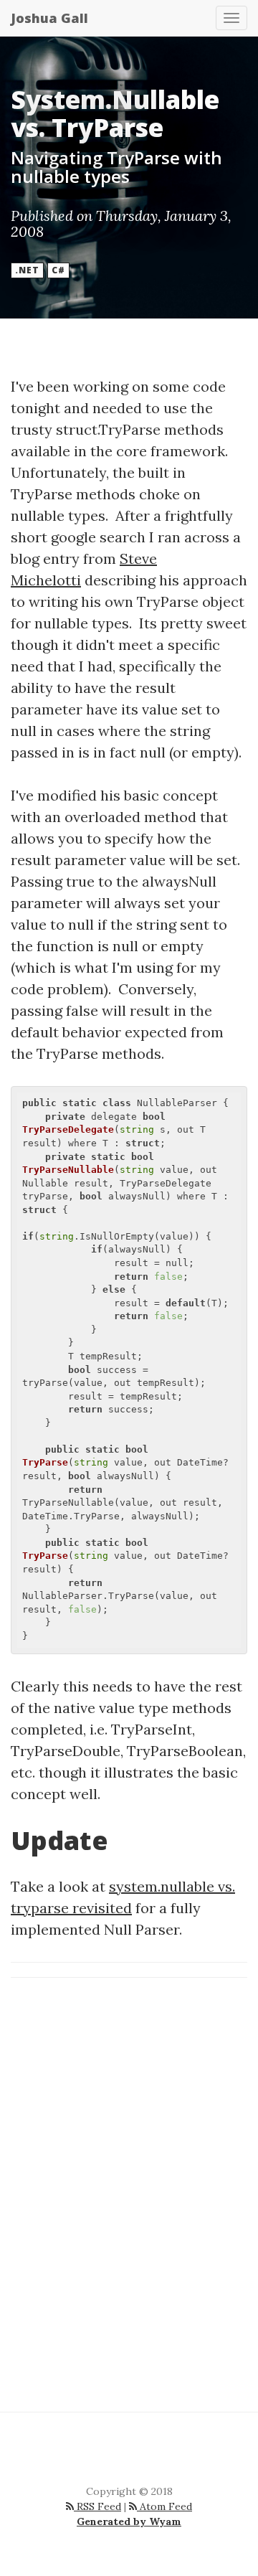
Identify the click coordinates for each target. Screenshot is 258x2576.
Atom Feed (164, 2506)
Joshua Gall (49, 18)
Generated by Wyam (129, 2521)
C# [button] (58, 270)
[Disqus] (129, 2192)
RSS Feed (97, 2506)
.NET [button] (27, 270)
